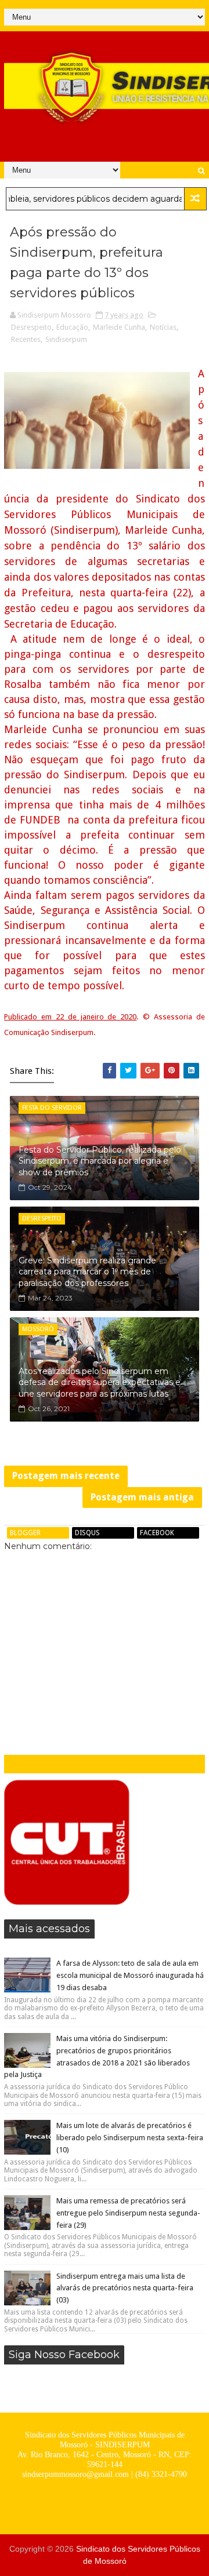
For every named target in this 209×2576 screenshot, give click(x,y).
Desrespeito (31, 327)
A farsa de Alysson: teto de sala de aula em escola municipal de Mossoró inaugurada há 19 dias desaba (130, 1975)
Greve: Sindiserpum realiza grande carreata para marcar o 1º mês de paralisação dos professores (87, 1272)
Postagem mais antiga (142, 1497)
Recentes (26, 339)
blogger (25, 1533)
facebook (157, 1533)
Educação (72, 327)
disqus (87, 1533)
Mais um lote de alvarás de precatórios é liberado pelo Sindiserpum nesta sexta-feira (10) (130, 2138)
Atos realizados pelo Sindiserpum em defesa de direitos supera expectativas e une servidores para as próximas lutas (100, 1382)
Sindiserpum (66, 339)
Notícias (163, 327)
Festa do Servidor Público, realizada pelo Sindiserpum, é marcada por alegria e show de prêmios (100, 1161)
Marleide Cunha (119, 327)
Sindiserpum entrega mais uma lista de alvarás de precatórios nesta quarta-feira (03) (125, 2288)
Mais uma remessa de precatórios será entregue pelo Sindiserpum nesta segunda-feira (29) (128, 2213)
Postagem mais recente (66, 1476)
